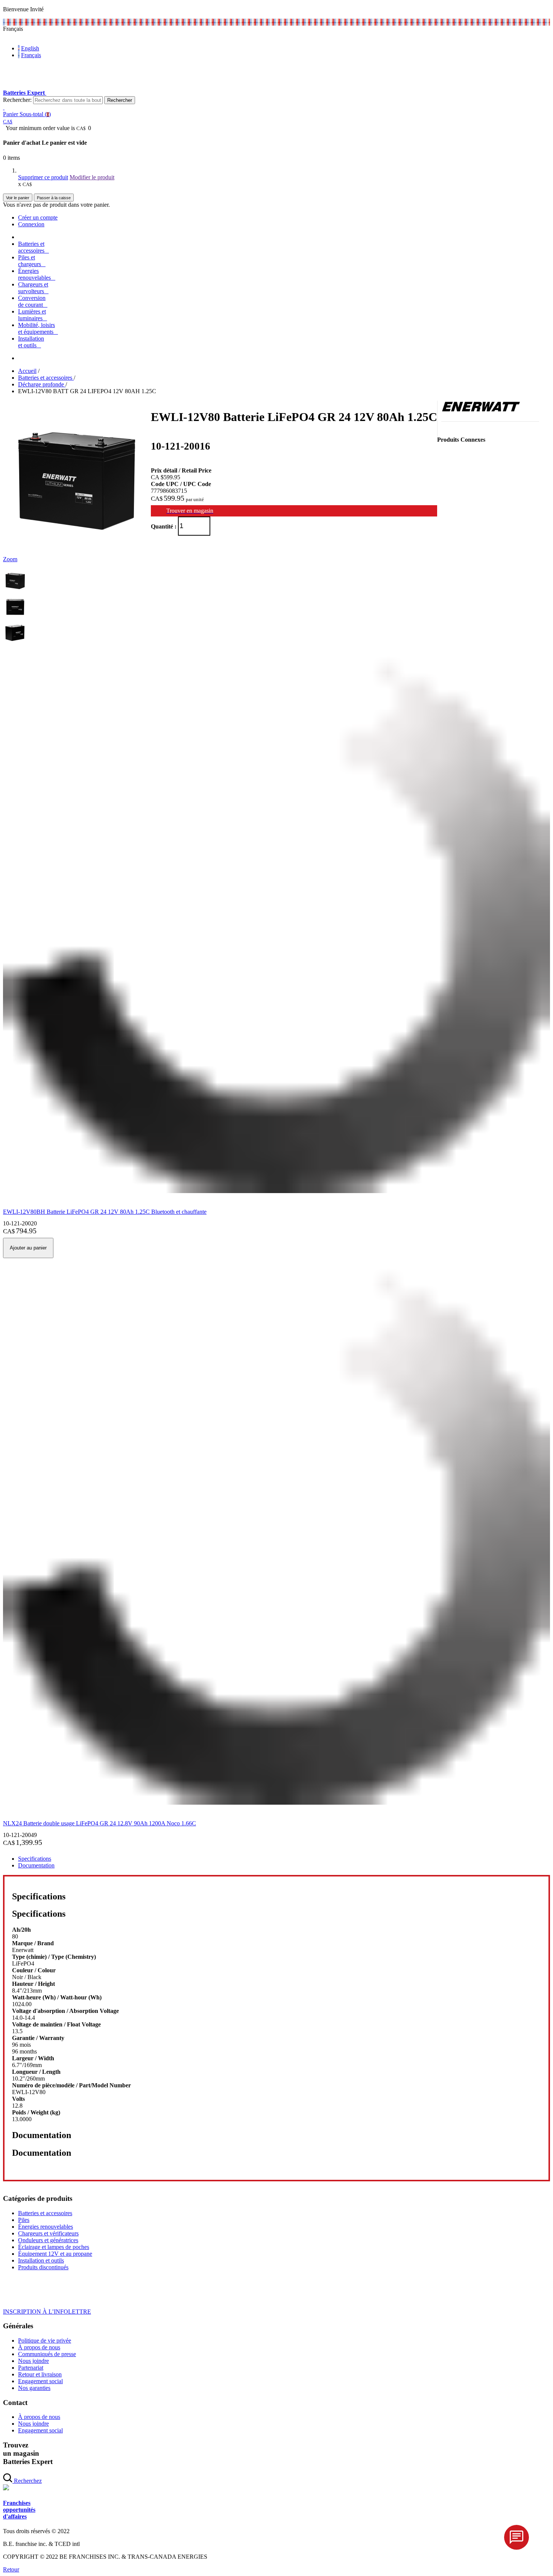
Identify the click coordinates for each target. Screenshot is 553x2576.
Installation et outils (41, 2260)
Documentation (36, 1865)
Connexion (31, 224)
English (30, 48)
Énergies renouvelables (46, 2227)
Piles (24, 2220)
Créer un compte (38, 217)
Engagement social (40, 2381)
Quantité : (164, 526)
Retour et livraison (40, 2374)
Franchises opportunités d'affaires (19, 2510)
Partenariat (31, 2368)
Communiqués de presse (47, 2354)
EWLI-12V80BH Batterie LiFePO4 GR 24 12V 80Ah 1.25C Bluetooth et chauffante (105, 1212)
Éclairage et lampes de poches (54, 2247)
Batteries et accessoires (45, 2213)
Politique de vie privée (45, 2341)
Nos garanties (34, 2388)
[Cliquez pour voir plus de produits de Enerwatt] (481, 410)
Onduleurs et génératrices (48, 2240)
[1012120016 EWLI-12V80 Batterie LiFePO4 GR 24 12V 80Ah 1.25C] (15, 591)
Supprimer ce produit (43, 177)
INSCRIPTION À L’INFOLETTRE (47, 2312)
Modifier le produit (92, 177)
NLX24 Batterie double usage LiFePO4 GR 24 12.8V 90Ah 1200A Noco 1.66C (100, 1823)
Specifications (35, 1859)
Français (31, 55)
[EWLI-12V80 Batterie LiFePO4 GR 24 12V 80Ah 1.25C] (77, 552)
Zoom (10, 559)
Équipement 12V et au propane (55, 2254)
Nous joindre (33, 2361)
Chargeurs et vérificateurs (48, 2233)
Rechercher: (17, 100)
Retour (11, 2569)
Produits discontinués (43, 2267)
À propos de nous (39, 2347)
